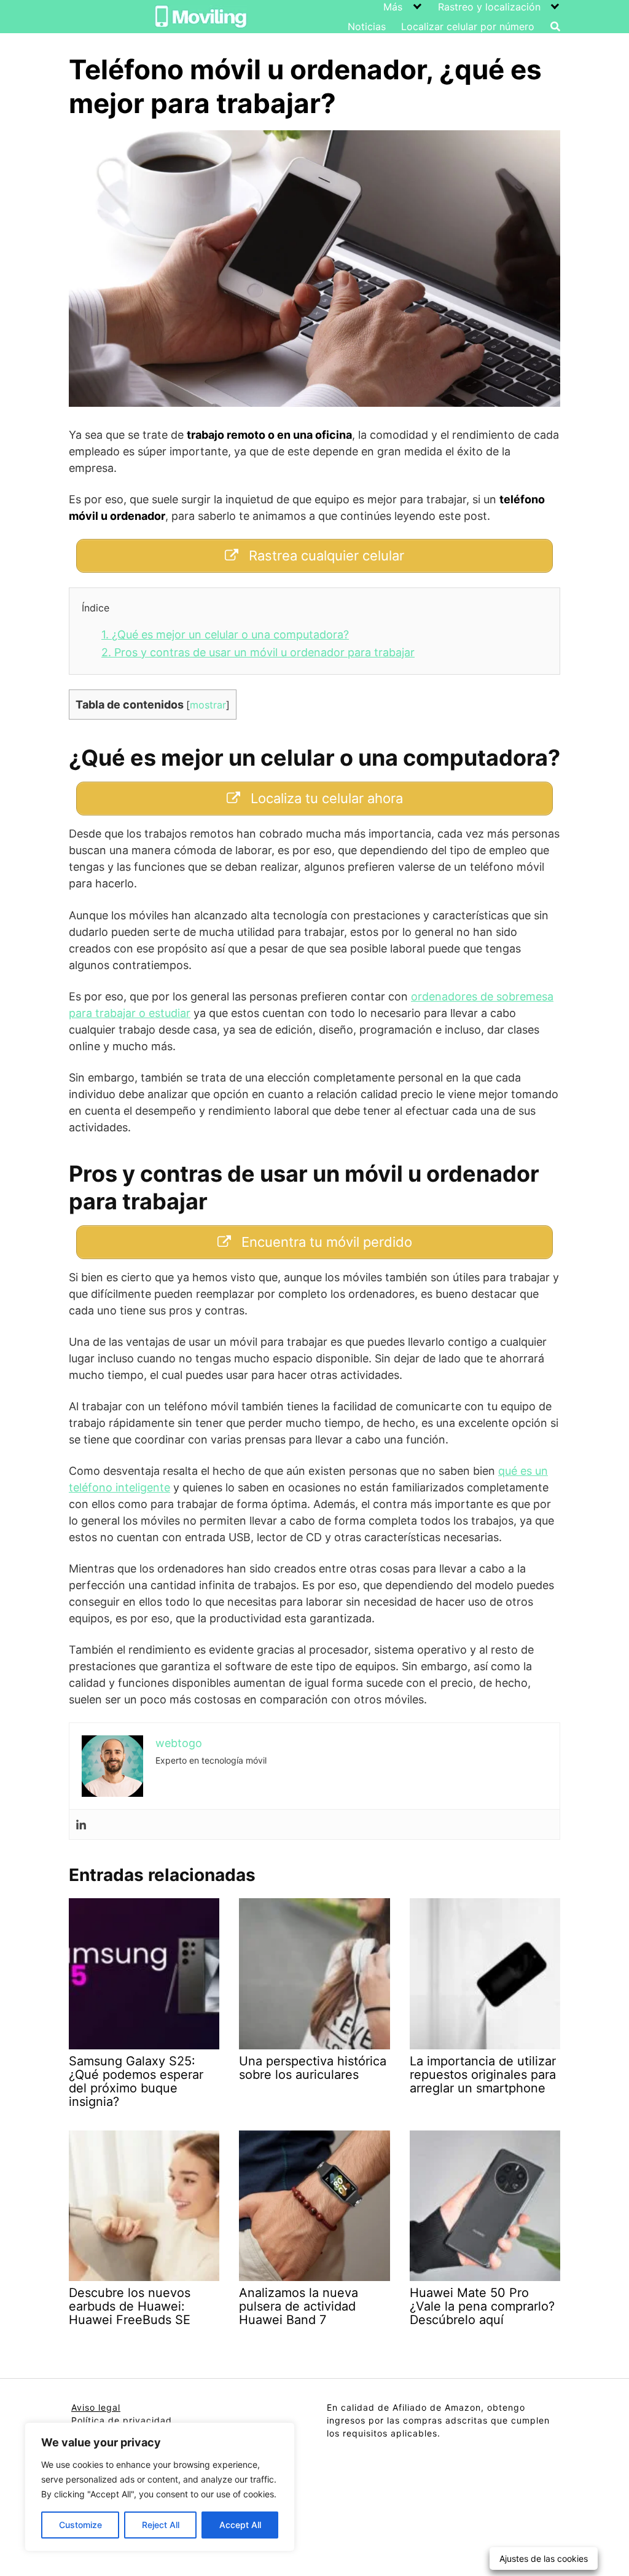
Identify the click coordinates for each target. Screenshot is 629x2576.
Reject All (161, 2525)
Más (393, 7)
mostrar (208, 705)
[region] (160, 2487)
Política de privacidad (122, 2420)
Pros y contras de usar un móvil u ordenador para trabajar (258, 652)
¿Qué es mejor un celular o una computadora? (225, 634)
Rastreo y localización (489, 7)
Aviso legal (96, 2407)
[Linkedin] (81, 1825)
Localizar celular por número (468, 26)
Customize (80, 2525)
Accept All (240, 2525)
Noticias (367, 26)
